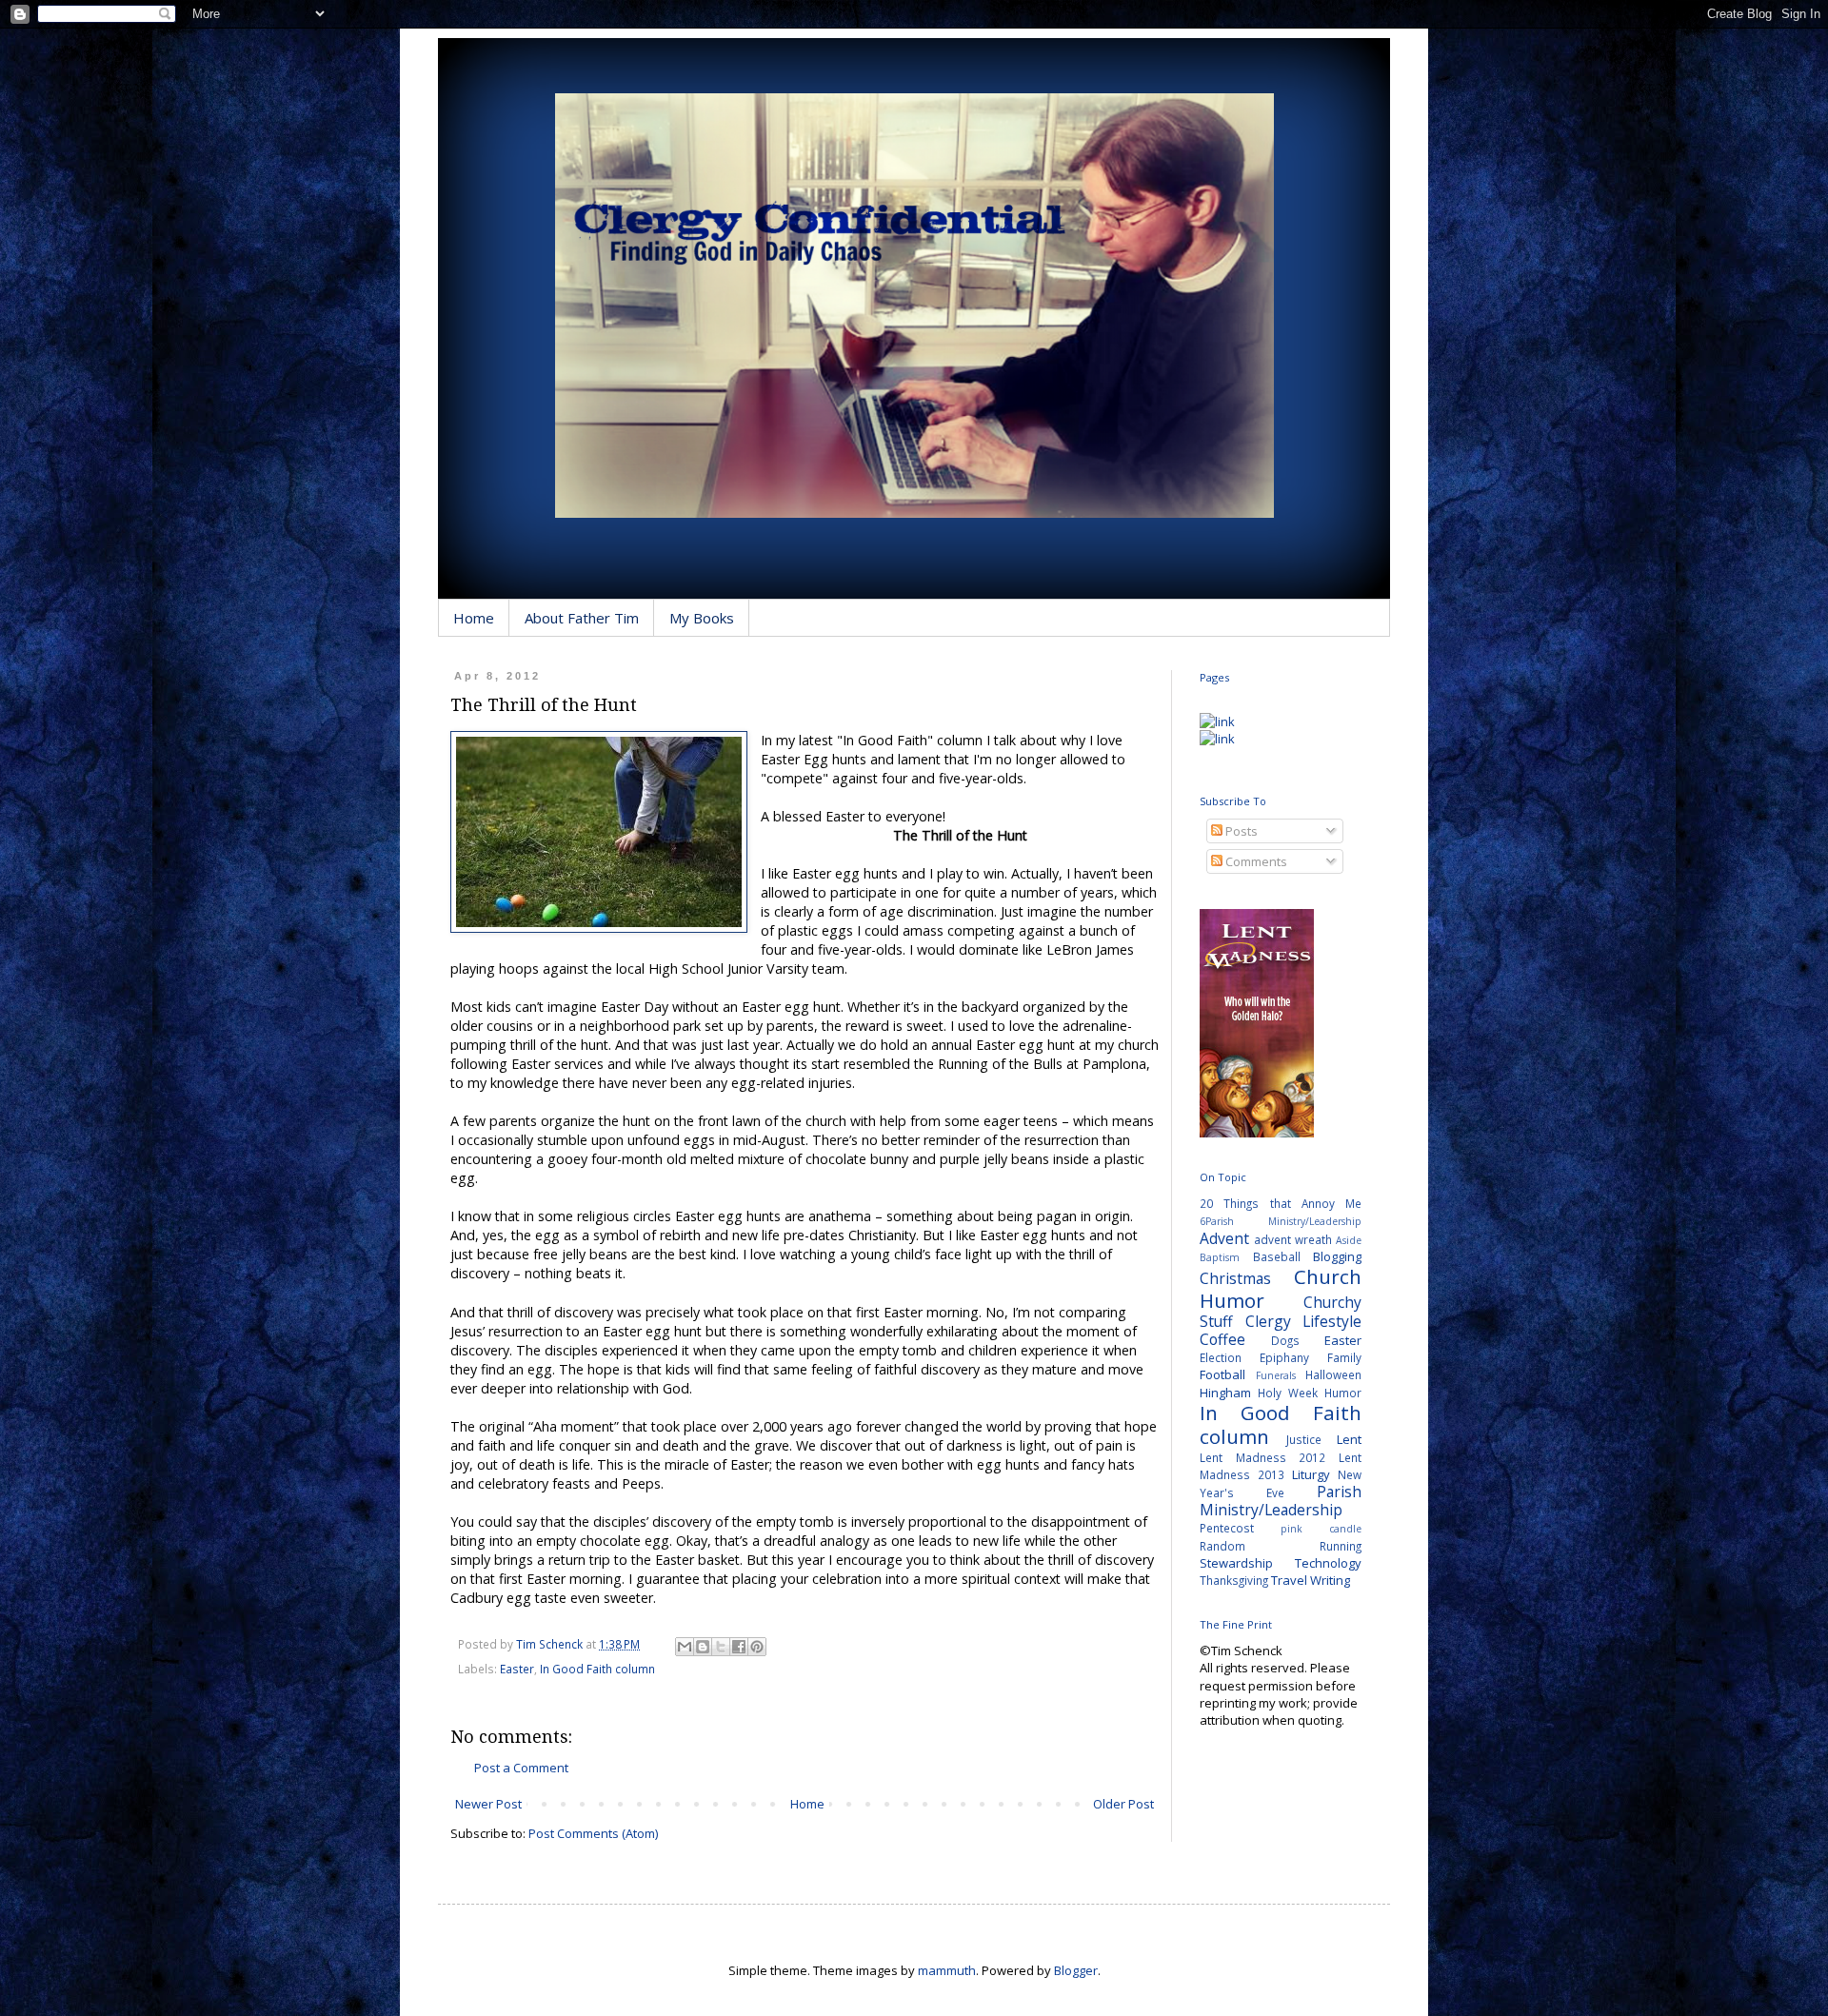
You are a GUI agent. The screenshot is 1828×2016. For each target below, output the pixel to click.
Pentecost (1227, 1528)
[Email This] (685, 1647)
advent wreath (1293, 1239)
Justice (1304, 1439)
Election (1221, 1357)
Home (474, 618)
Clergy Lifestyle (1304, 1321)
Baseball (1277, 1256)
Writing (1330, 1580)
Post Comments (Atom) (593, 1833)
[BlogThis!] (703, 1647)
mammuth (947, 1970)
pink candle (1321, 1529)
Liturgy (1311, 1474)
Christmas (1235, 1278)
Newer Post (488, 1804)
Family (1344, 1357)
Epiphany (1284, 1357)
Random (1222, 1546)
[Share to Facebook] (739, 1647)
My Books (702, 618)
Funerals (1276, 1375)
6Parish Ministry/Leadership (1281, 1221)
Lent (1349, 1439)
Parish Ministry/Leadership (1281, 1501)
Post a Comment (521, 1768)
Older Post (1123, 1804)
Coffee (1222, 1339)
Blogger (1076, 1970)
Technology (1328, 1563)
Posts (1240, 831)
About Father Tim (582, 618)
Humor (1343, 1393)
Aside (1349, 1240)
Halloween (1333, 1374)
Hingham (1225, 1393)
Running (1341, 1546)
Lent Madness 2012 (1262, 1457)
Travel (1289, 1580)
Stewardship (1236, 1563)
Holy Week (1288, 1393)
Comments (1255, 861)
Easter (517, 1669)
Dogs (1285, 1340)
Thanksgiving (1234, 1580)
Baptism (1220, 1257)
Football (1222, 1374)
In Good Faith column (597, 1669)
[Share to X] (721, 1647)
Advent (1224, 1238)
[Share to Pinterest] (757, 1647)
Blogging (1337, 1256)
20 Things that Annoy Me (1281, 1203)
